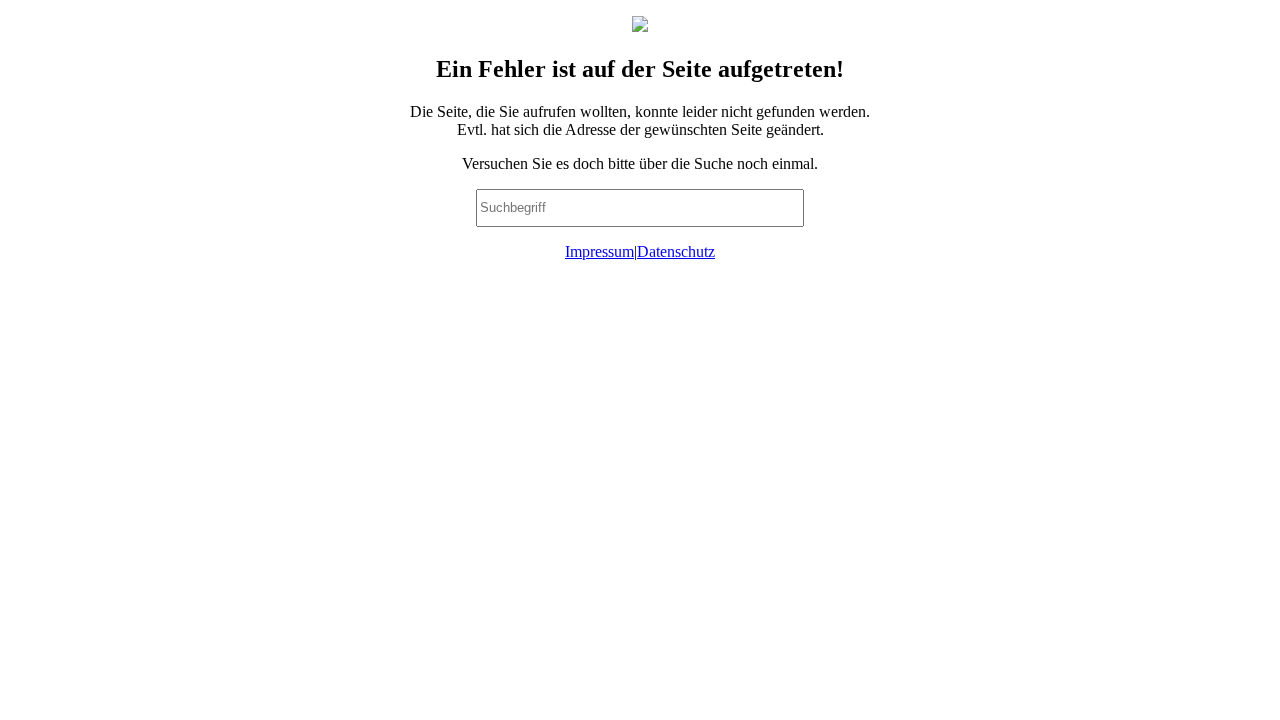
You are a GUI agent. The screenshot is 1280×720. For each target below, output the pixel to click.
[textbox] (640, 208)
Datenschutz (676, 251)
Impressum (599, 251)
